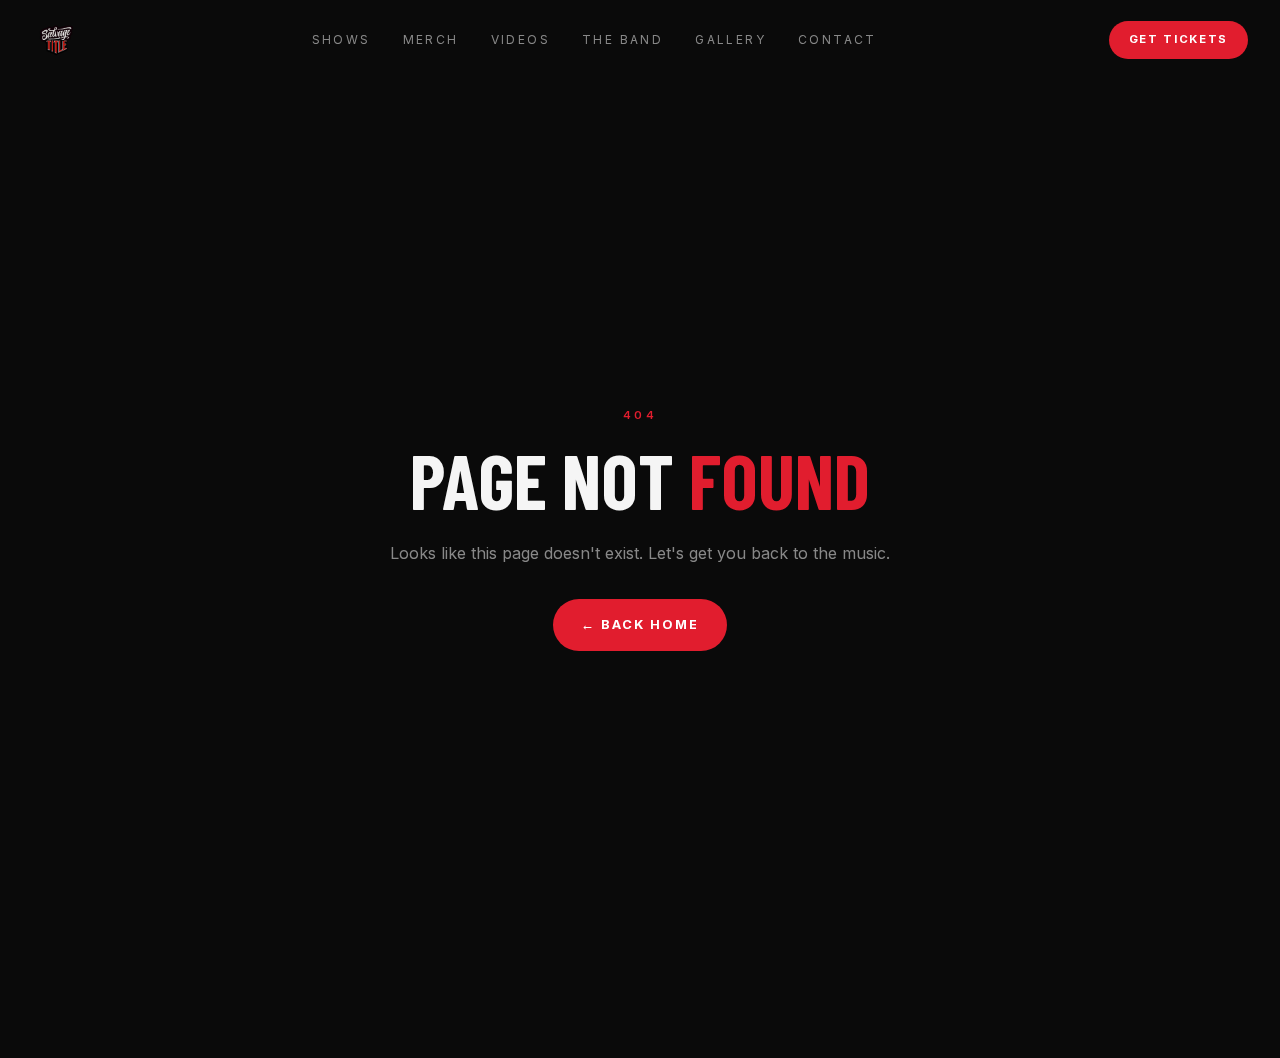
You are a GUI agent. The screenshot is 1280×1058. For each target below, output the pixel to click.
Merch (431, 39)
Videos (520, 39)
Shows (341, 39)
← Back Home (639, 624)
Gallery (730, 39)
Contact (837, 39)
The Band (622, 39)
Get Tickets (1178, 39)
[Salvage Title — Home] (56, 40)
